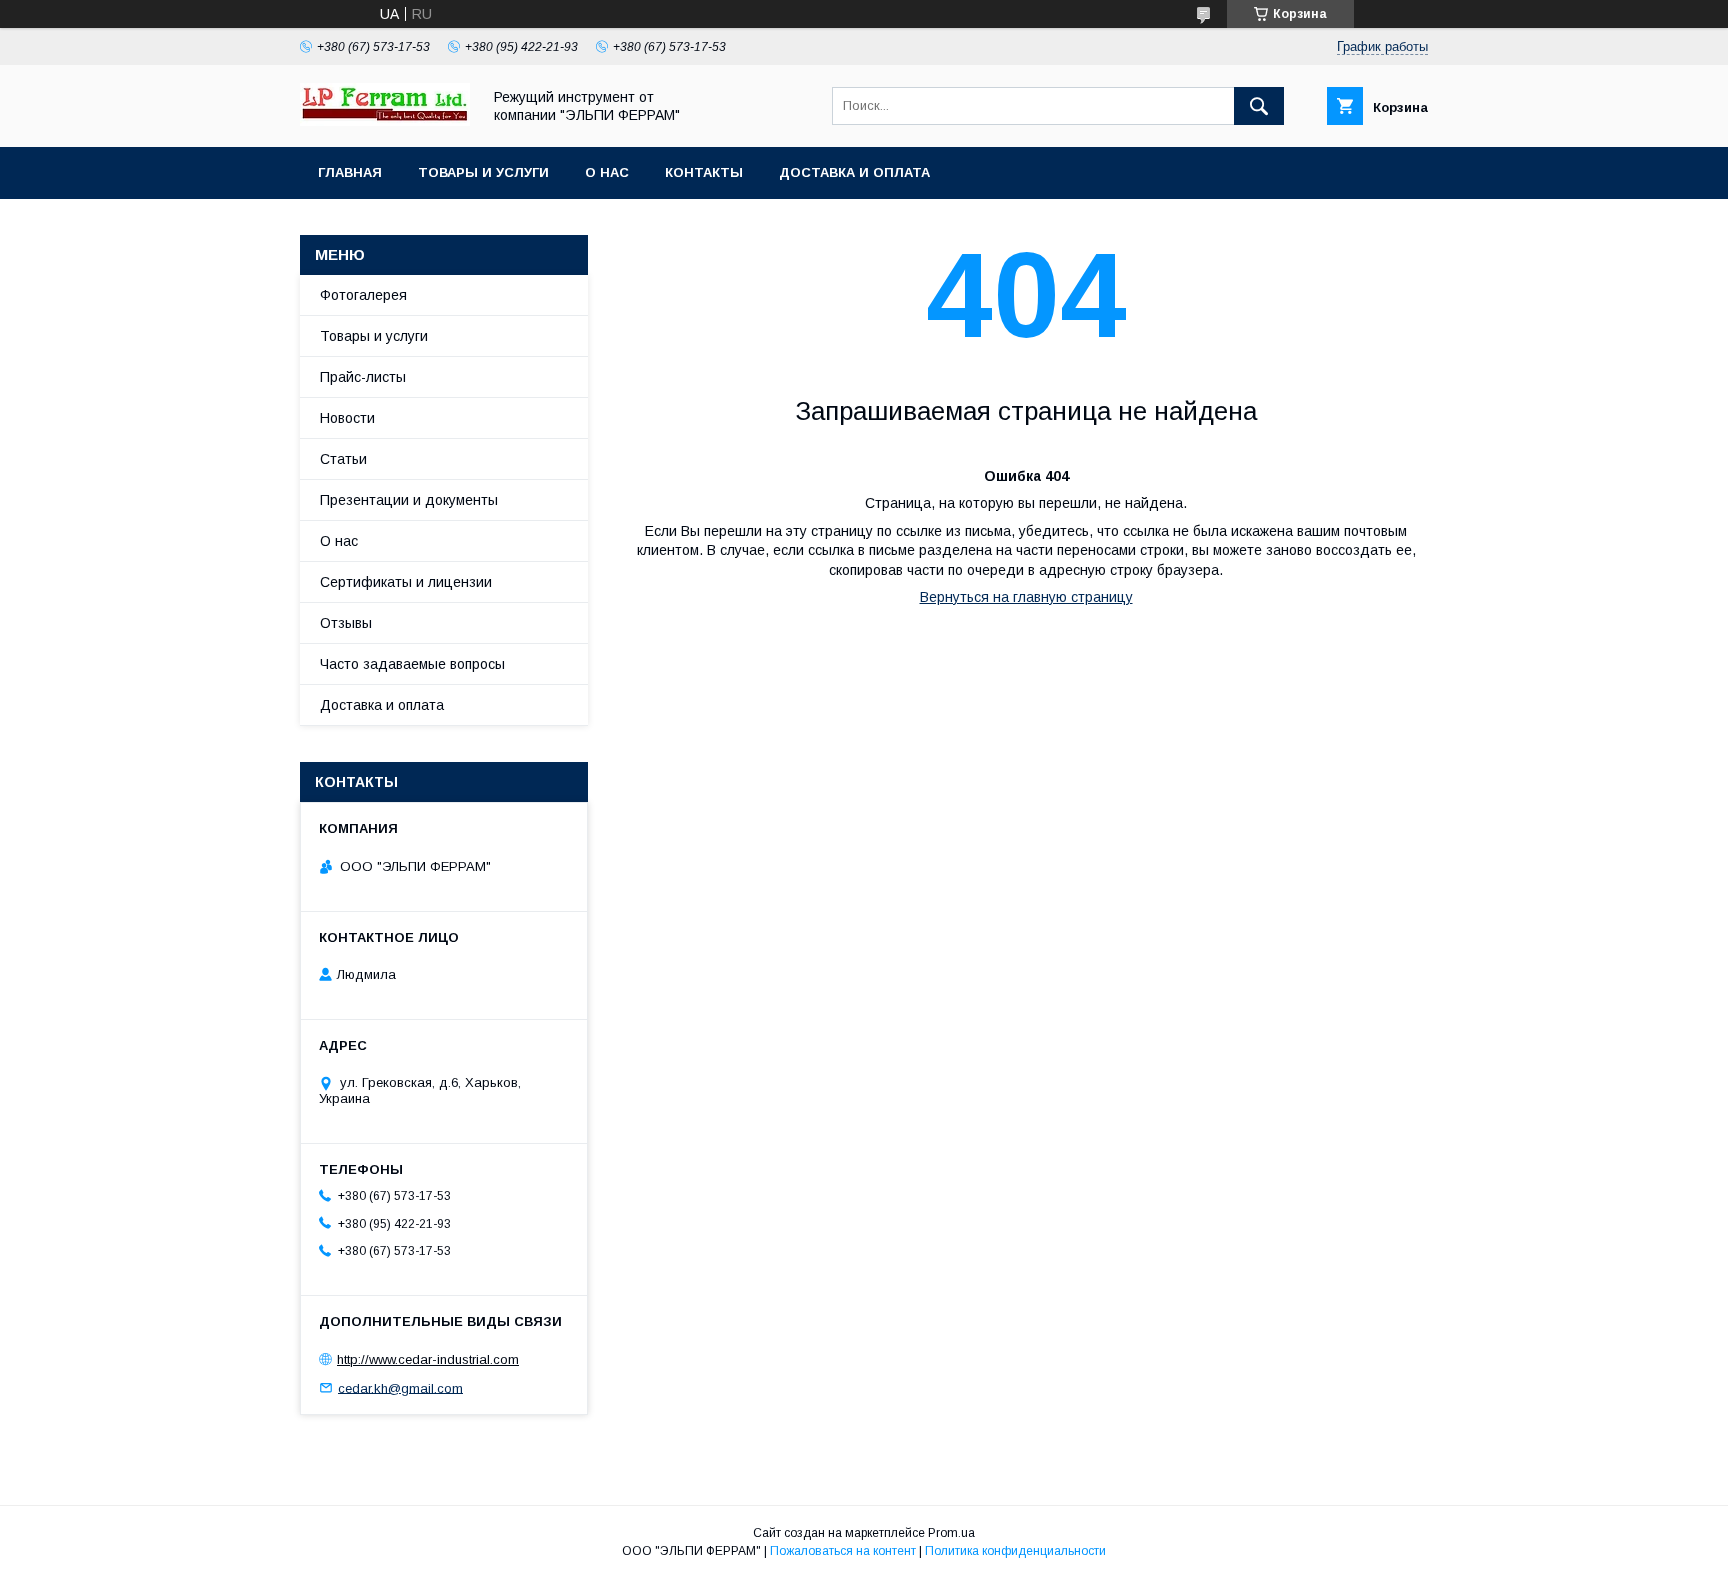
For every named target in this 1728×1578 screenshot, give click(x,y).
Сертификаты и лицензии (406, 582)
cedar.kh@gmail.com (400, 1387)
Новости (347, 418)
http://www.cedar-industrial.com (428, 1359)
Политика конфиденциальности (1015, 1551)
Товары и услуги (483, 172)
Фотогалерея (363, 295)
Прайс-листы (363, 377)
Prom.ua (951, 1533)
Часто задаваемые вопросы (412, 664)
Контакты (704, 172)
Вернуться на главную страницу (1026, 597)
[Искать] (1259, 106)
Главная (350, 172)
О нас (607, 172)
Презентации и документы (409, 500)
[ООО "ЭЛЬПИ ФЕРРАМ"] (385, 121)
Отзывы (346, 623)
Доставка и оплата (854, 172)
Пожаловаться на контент (843, 1551)
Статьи (343, 459)
